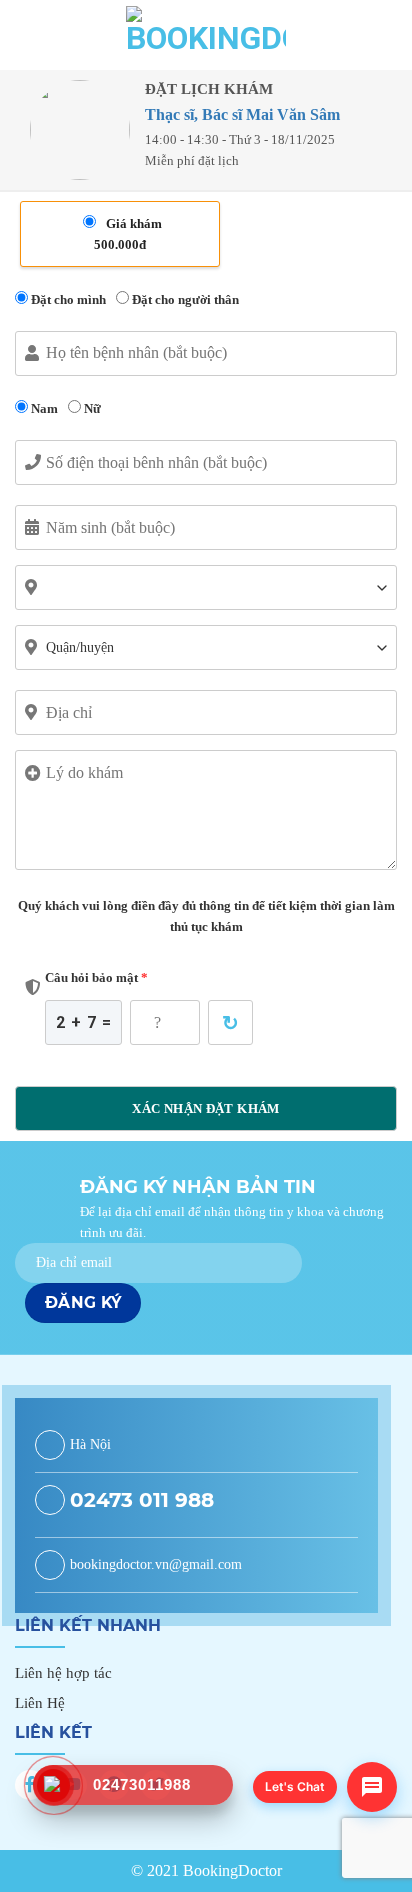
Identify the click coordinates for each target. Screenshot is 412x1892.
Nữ (91, 408)
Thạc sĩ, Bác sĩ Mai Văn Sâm (242, 114)
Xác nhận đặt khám (206, 1108)
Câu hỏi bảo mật (96, 977)
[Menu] (27, 35)
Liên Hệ (40, 1703)
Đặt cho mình (67, 299)
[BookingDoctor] (206, 35)
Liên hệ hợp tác (63, 1673)
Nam (43, 408)
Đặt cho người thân (184, 299)
